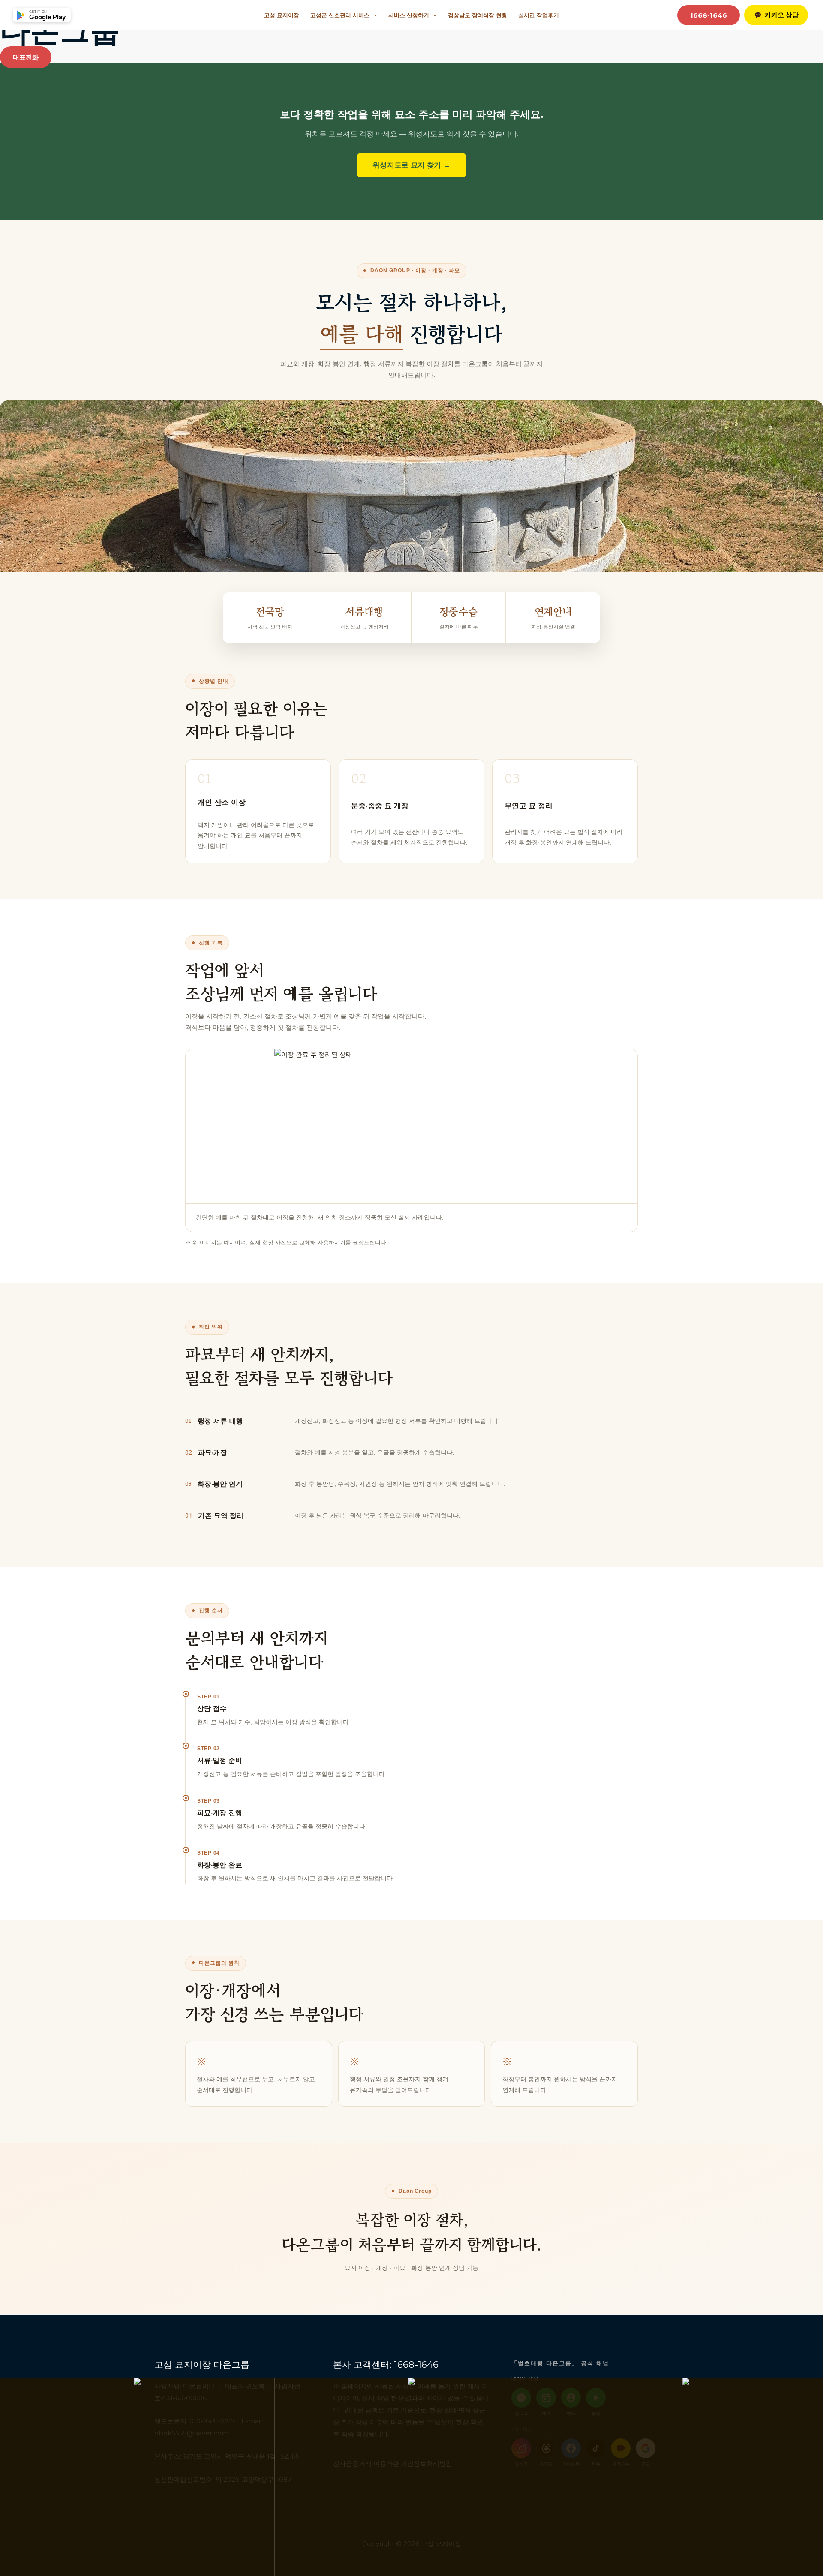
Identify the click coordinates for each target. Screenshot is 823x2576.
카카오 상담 (782, 15)
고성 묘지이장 (282, 15)
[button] (373, 15)
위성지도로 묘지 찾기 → (411, 165)
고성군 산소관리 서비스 (340, 15)
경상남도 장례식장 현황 (478, 15)
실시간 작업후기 (539, 15)
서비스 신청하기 (409, 15)
